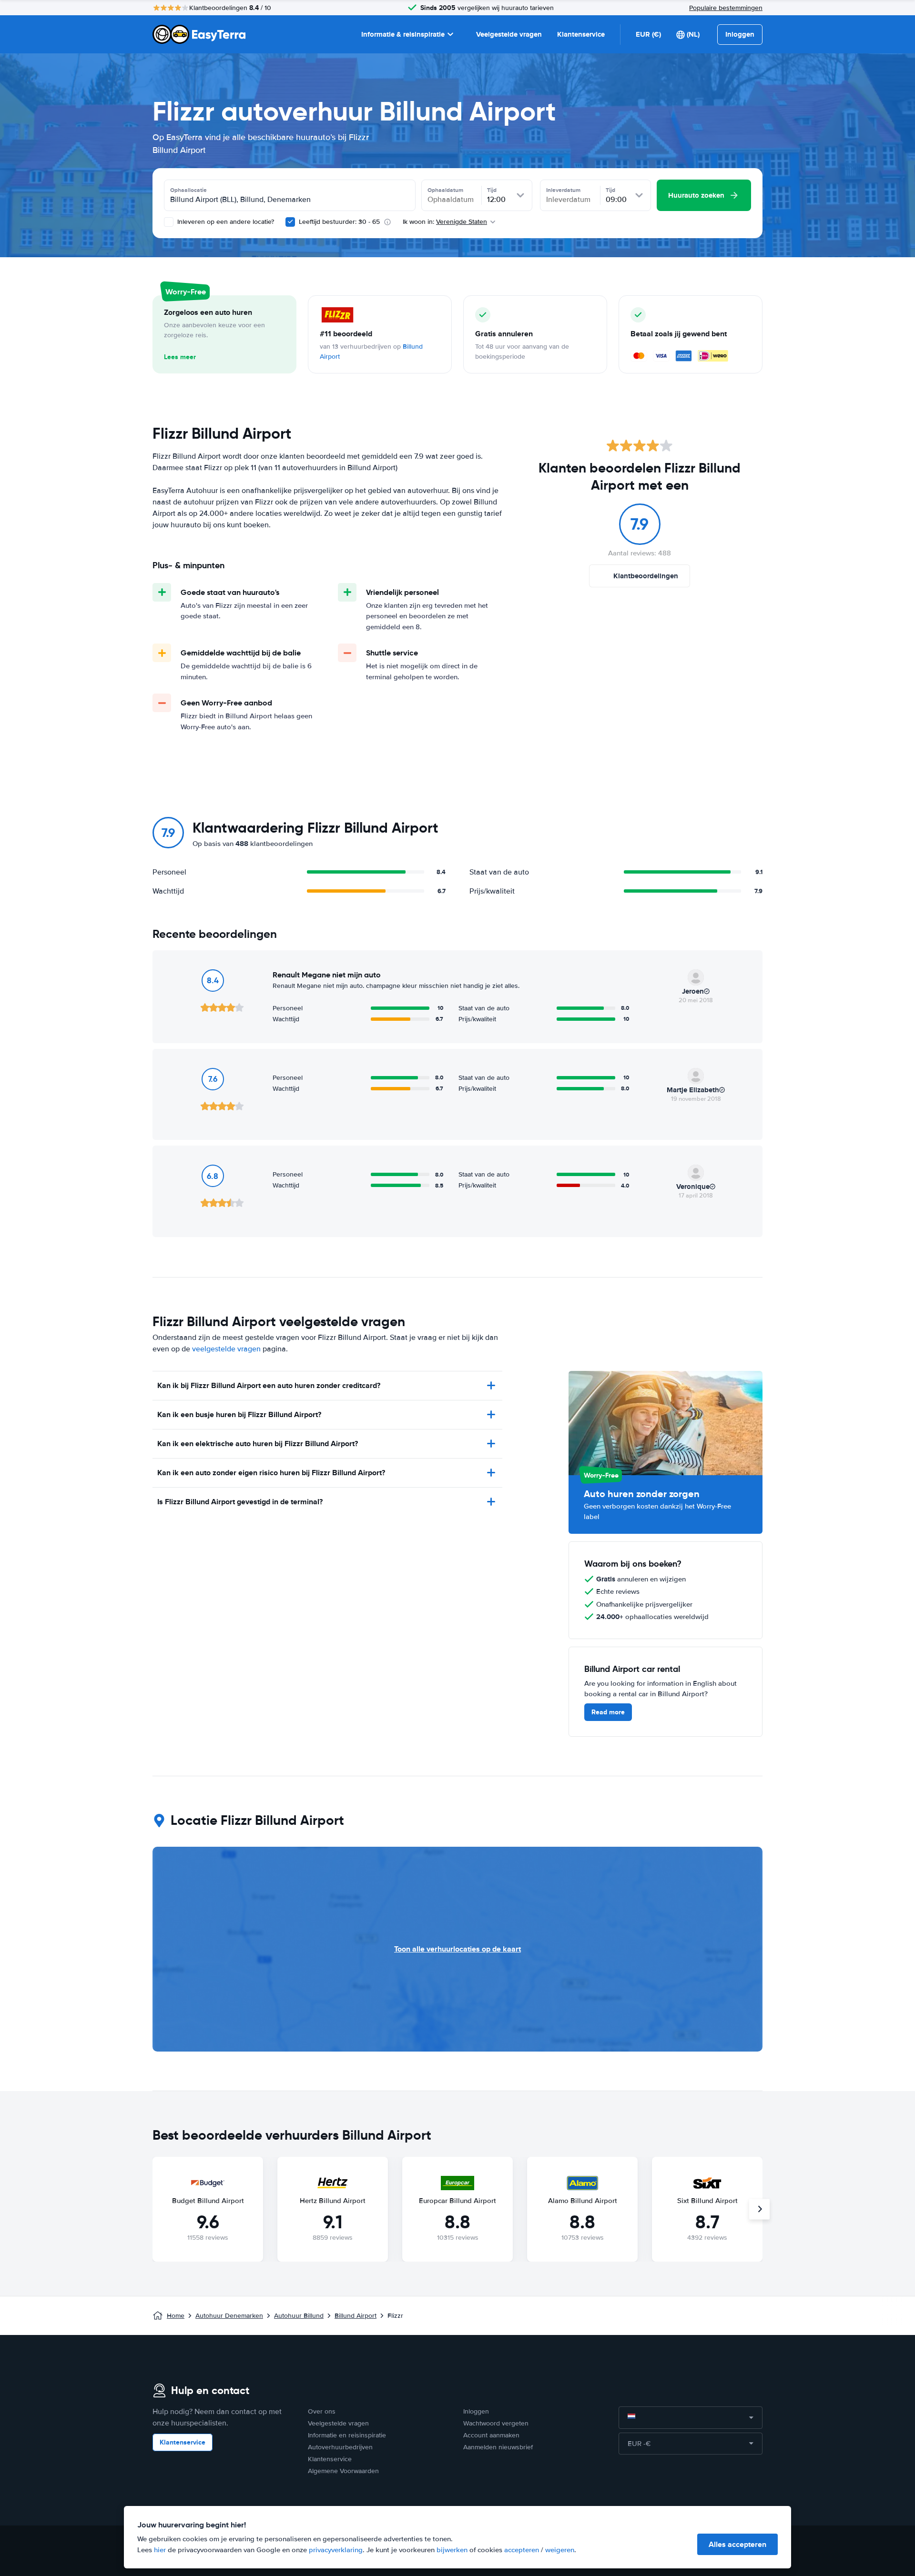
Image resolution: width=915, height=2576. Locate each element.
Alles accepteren (737, 2544)
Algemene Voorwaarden (343, 2471)
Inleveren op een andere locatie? (225, 222)
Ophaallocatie (188, 190)
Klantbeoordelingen (646, 576)
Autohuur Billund (299, 2316)
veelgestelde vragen (226, 1349)
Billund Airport (356, 2316)
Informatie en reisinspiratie (347, 2435)
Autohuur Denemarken (229, 2316)
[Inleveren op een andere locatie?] (169, 222)
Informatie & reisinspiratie (403, 34)
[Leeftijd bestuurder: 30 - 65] (290, 222)
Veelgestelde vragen (509, 34)
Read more (608, 1712)
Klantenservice (581, 34)
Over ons (322, 2411)
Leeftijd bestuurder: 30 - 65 (339, 222)
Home (176, 2316)
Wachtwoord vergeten (496, 2423)
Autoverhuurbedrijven (340, 2447)
